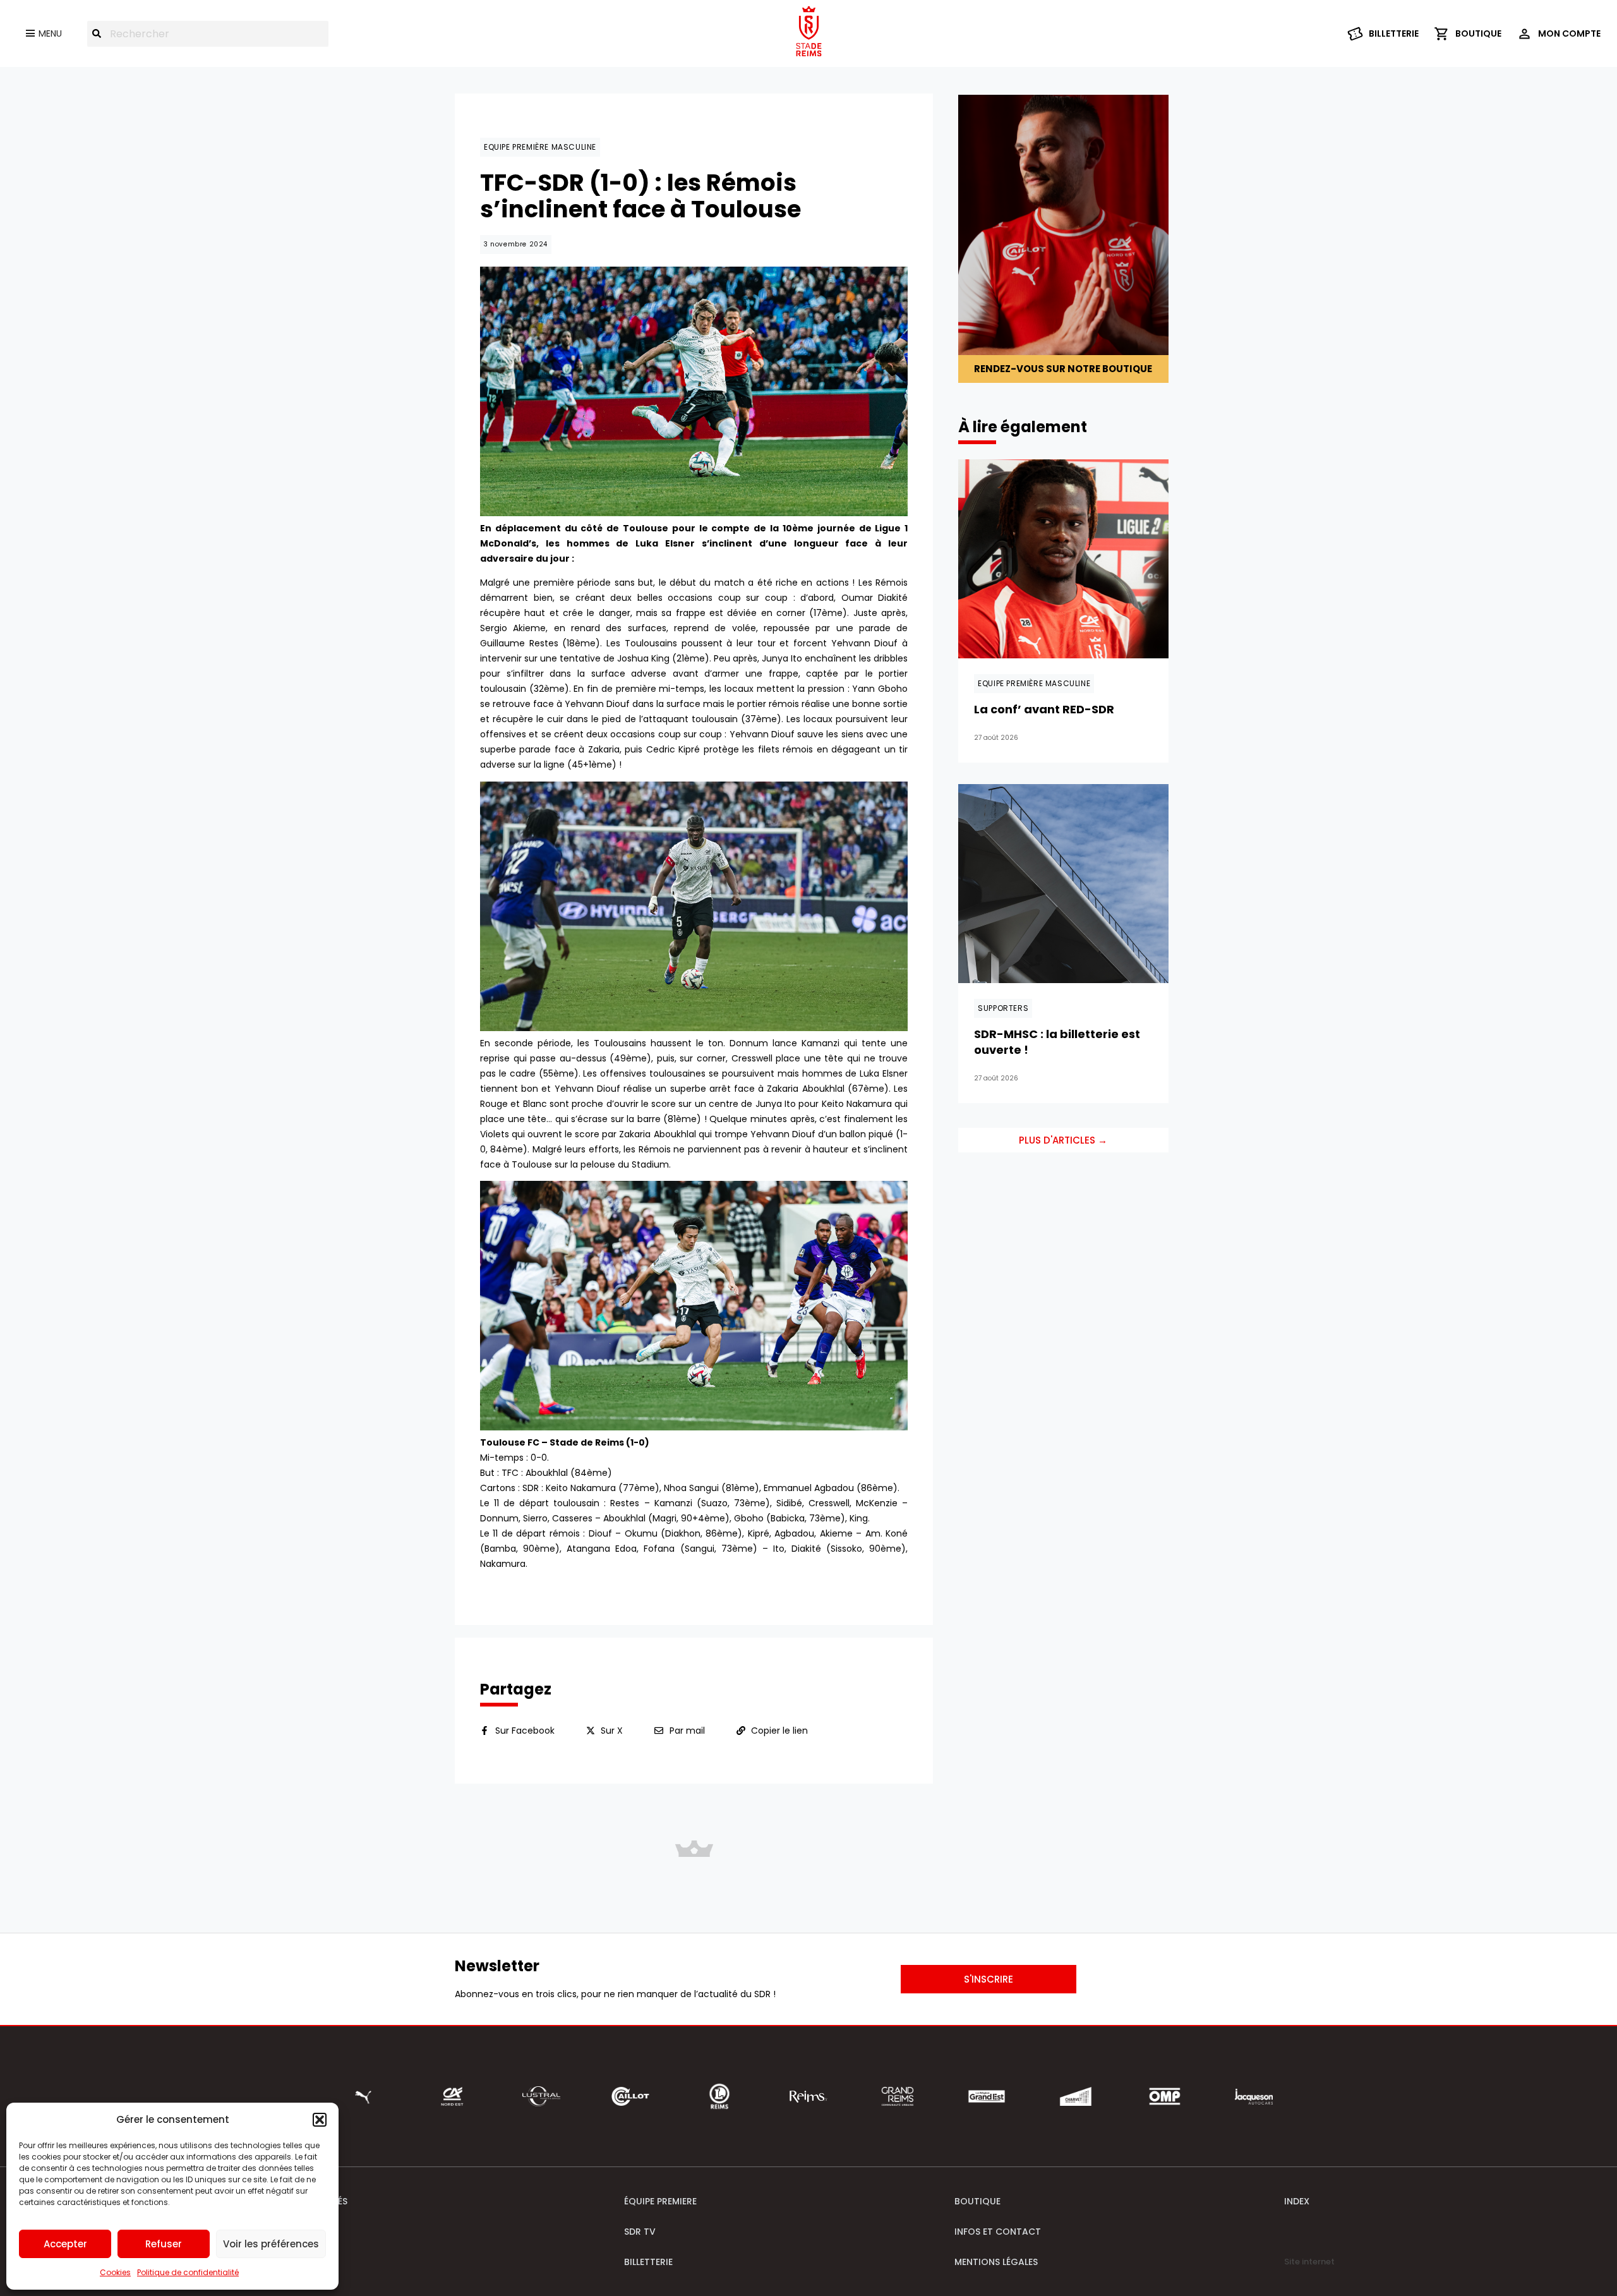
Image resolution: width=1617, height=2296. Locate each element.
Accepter (65, 2244)
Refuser (164, 2244)
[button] (320, 2120)
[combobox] (208, 34)
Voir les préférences (271, 2244)
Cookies (115, 2272)
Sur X (612, 1731)
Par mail (687, 1731)
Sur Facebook (525, 1731)
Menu (50, 33)
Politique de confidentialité (188, 2272)
